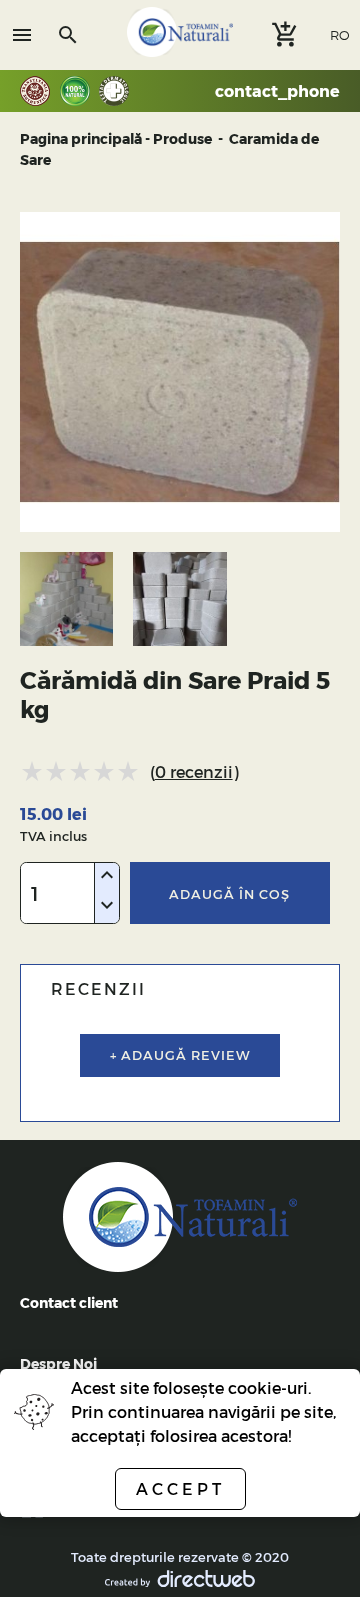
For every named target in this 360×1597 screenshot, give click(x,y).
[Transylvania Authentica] (40, 91)
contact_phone (277, 90)
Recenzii (98, 988)
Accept (180, 1488)
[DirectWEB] (180, 1581)
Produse (182, 138)
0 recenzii (194, 771)
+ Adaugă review (180, 1054)
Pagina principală (81, 138)
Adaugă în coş (229, 893)
